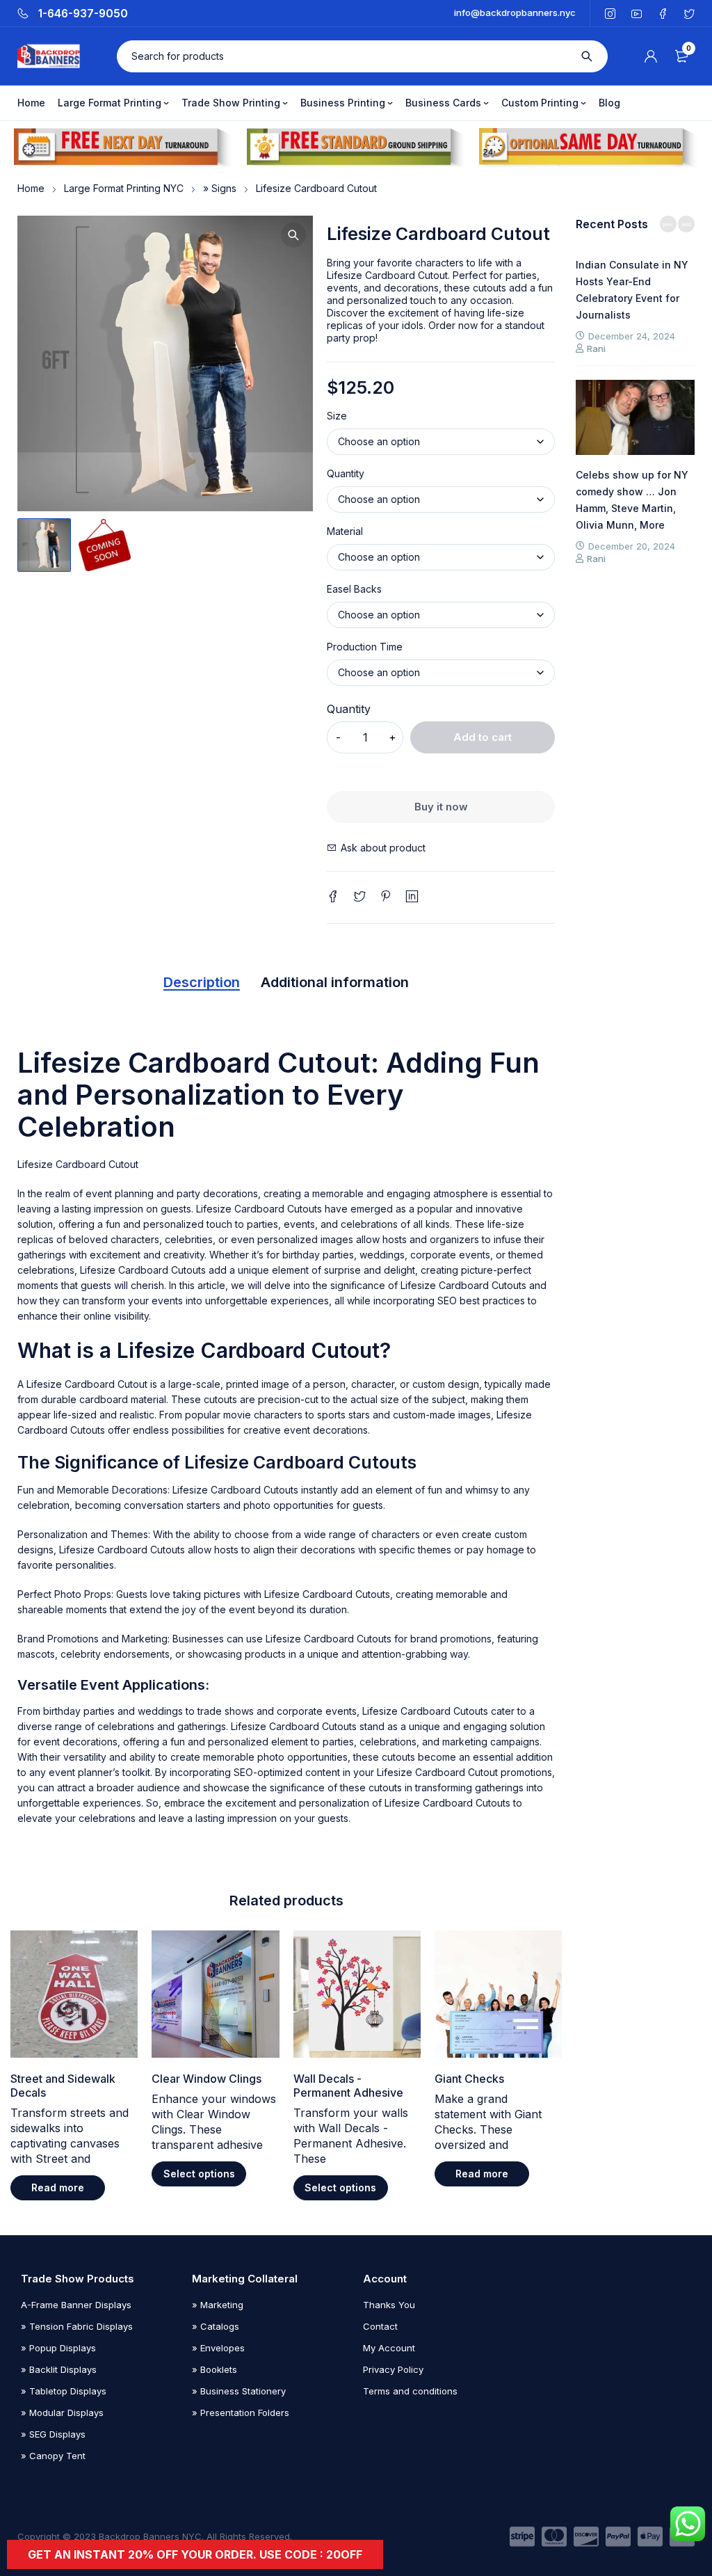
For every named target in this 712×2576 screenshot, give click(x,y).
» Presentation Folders (241, 2413)
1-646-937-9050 (83, 14)
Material (345, 531)
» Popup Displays (58, 2348)
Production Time (365, 647)
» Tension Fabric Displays (77, 2326)
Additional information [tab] (335, 982)
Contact (380, 2326)
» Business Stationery (239, 2391)
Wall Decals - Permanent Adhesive (348, 2086)
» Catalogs (216, 2326)
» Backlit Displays (59, 2369)
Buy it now (441, 807)
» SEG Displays (53, 2434)
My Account (389, 2348)
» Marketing (218, 2305)
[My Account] (651, 56)
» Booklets (215, 2369)
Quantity (346, 474)
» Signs (220, 188)
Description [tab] (202, 982)
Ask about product (383, 848)
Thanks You (389, 2305)
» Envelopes (218, 2348)
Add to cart (483, 737)
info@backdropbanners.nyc (515, 13)
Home (31, 188)
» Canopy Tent (53, 2456)
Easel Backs (354, 589)
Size (337, 416)
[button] (293, 235)
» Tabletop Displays (64, 2391)
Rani (596, 349)
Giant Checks (469, 2079)
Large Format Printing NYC (124, 188)
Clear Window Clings (207, 2079)
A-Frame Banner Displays (76, 2305)
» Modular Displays (62, 2413)
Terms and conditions (410, 2391)
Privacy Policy (393, 2369)
